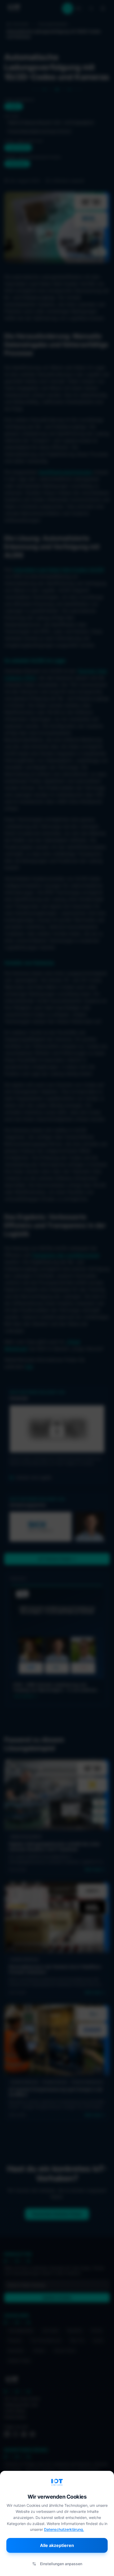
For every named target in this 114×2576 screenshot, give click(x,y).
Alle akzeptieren (57, 2545)
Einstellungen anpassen (61, 2564)
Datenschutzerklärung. (64, 2529)
